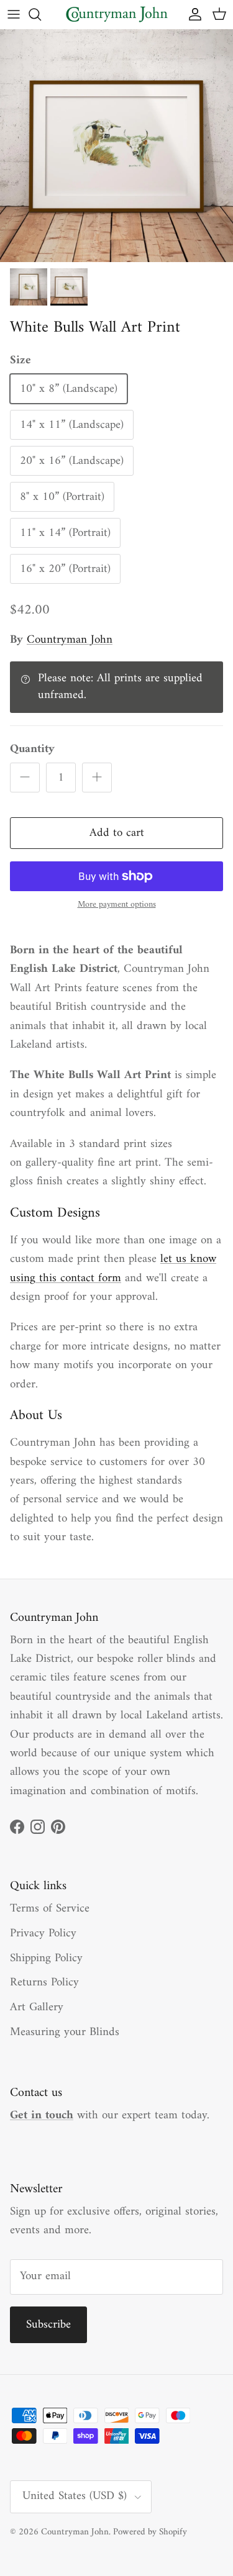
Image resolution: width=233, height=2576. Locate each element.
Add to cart (117, 833)
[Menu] (14, 14)
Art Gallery (37, 2007)
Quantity (32, 750)
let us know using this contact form (113, 1268)
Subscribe (48, 2325)
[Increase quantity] (97, 778)
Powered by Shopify (150, 2532)
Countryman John (70, 640)
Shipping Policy (46, 1958)
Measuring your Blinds (65, 2032)
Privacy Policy (43, 1934)
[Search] (41, 14)
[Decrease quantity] (25, 778)
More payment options (117, 905)
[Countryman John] (117, 14)
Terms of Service (50, 1909)
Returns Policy (44, 1983)
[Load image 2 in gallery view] (116, 146)
